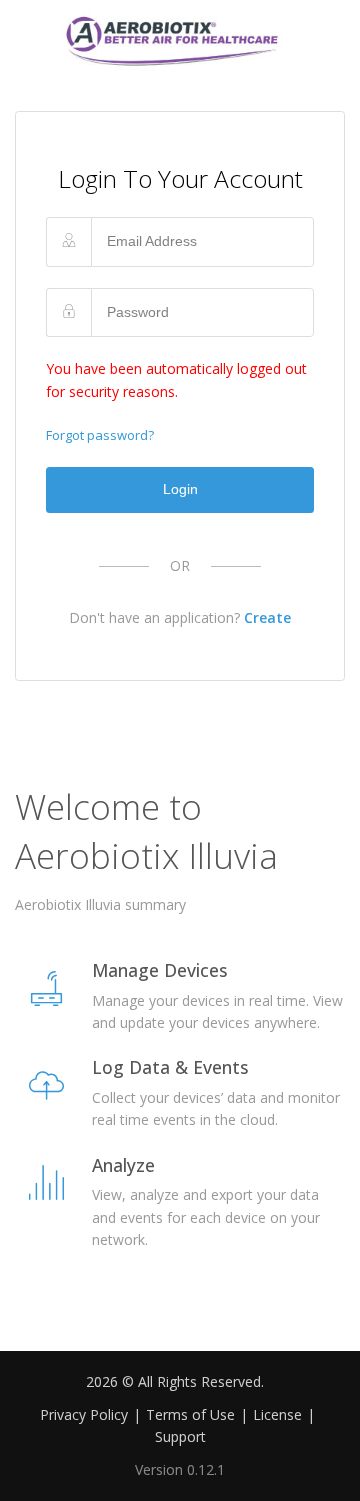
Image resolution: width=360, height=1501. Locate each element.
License (277, 1414)
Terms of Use (190, 1414)
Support (180, 1436)
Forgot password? (100, 435)
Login (180, 489)
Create (267, 617)
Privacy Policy (84, 1414)
